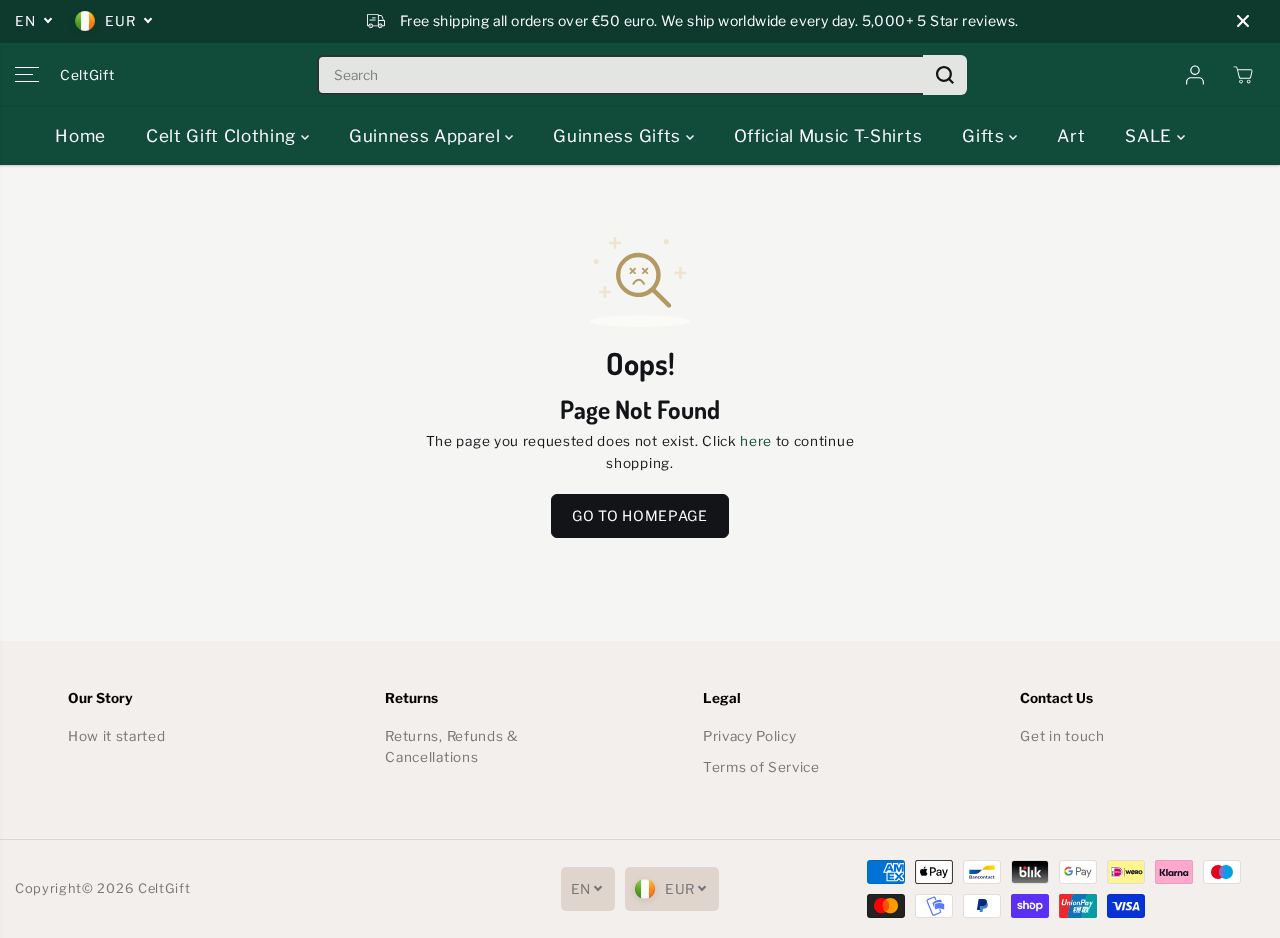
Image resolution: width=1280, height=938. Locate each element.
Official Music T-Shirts (828, 136)
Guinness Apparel (427, 136)
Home (80, 136)
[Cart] (1243, 75)
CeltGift (164, 888)
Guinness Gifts (619, 136)
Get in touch (1062, 736)
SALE (1150, 136)
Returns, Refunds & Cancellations (451, 747)
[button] (27, 75)
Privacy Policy (750, 736)
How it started (117, 736)
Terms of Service (761, 767)
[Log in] (1195, 75)
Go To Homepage (640, 515)
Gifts (985, 136)
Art (1071, 136)
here (756, 441)
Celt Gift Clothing (223, 136)
